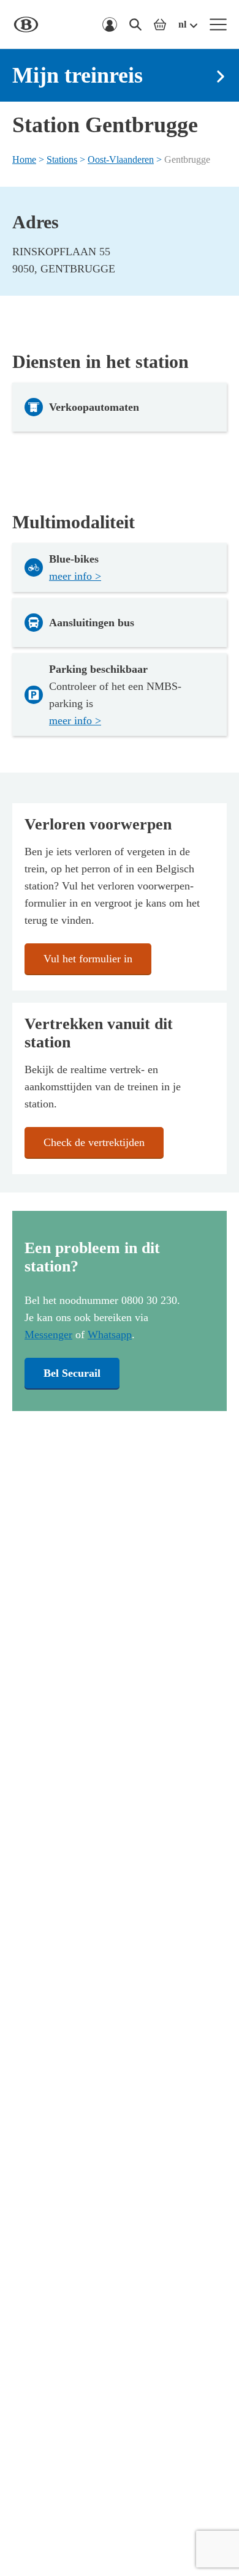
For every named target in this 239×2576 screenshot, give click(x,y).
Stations (62, 159)
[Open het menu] (218, 24)
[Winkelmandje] (160, 24)
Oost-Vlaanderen (121, 159)
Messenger (48, 1335)
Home (24, 159)
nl (182, 24)
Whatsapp (110, 1335)
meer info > (75, 576)
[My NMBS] (110, 24)
